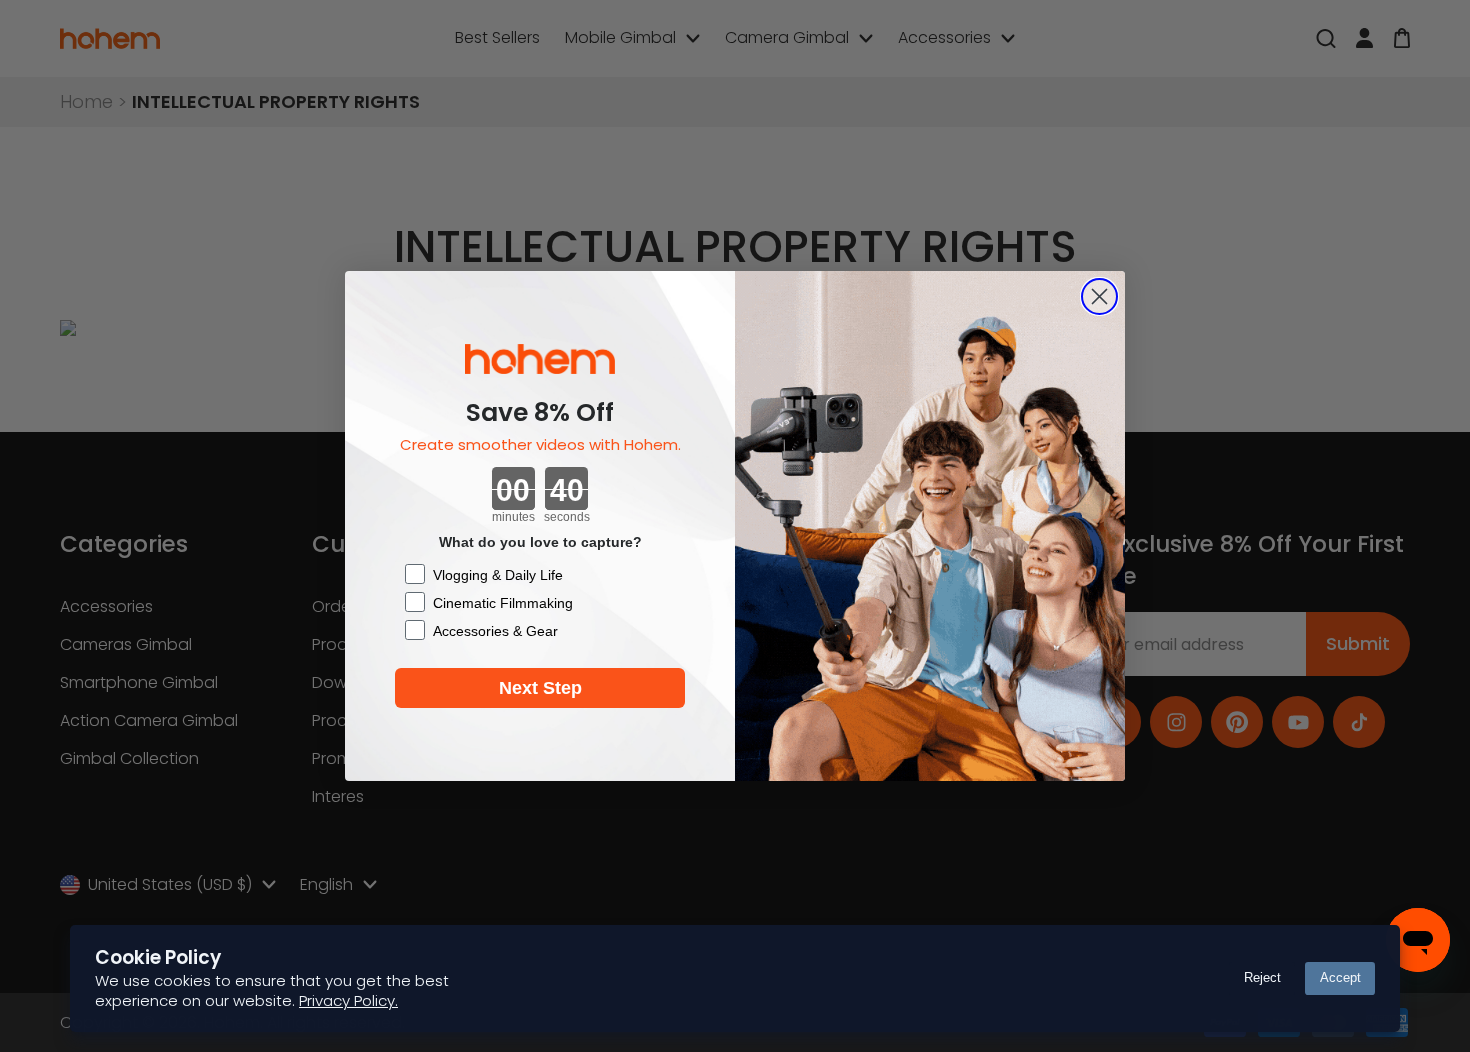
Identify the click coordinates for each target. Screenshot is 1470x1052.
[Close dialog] (1099, 296)
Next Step (540, 688)
